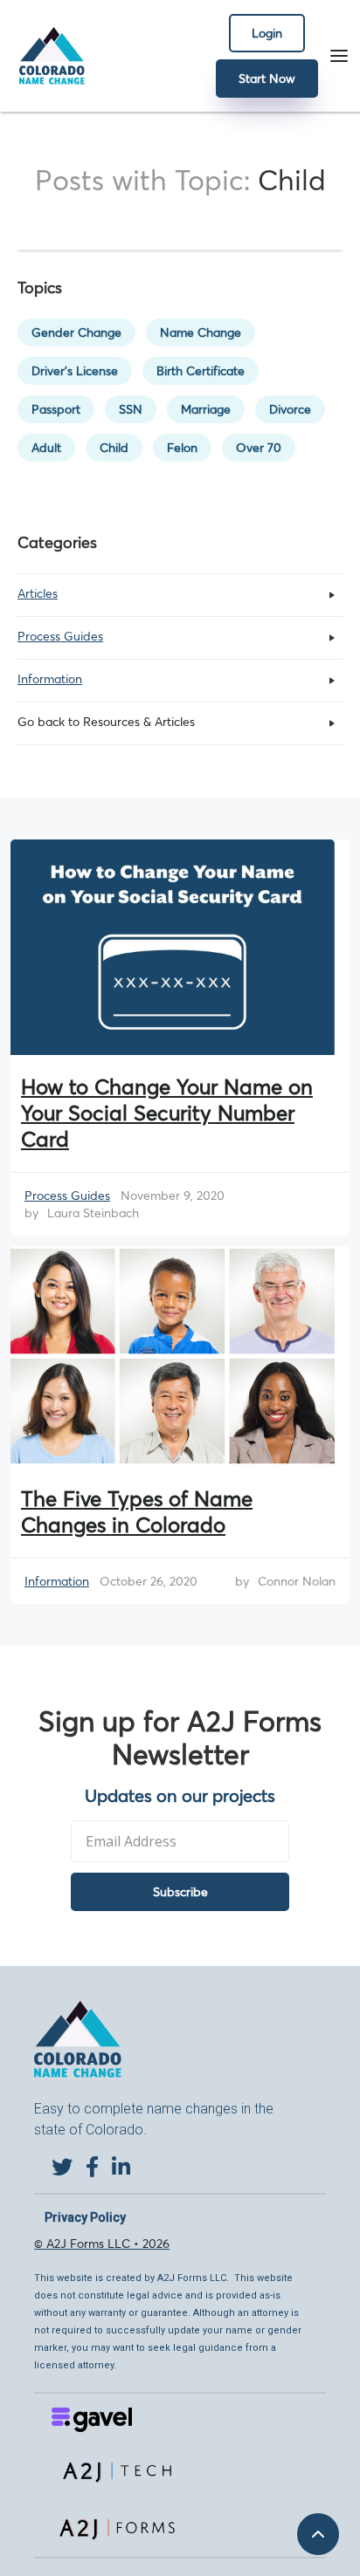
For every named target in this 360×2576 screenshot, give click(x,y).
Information (57, 1581)
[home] (48, 56)
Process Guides (67, 1196)
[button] (339, 56)
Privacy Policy (85, 2217)
